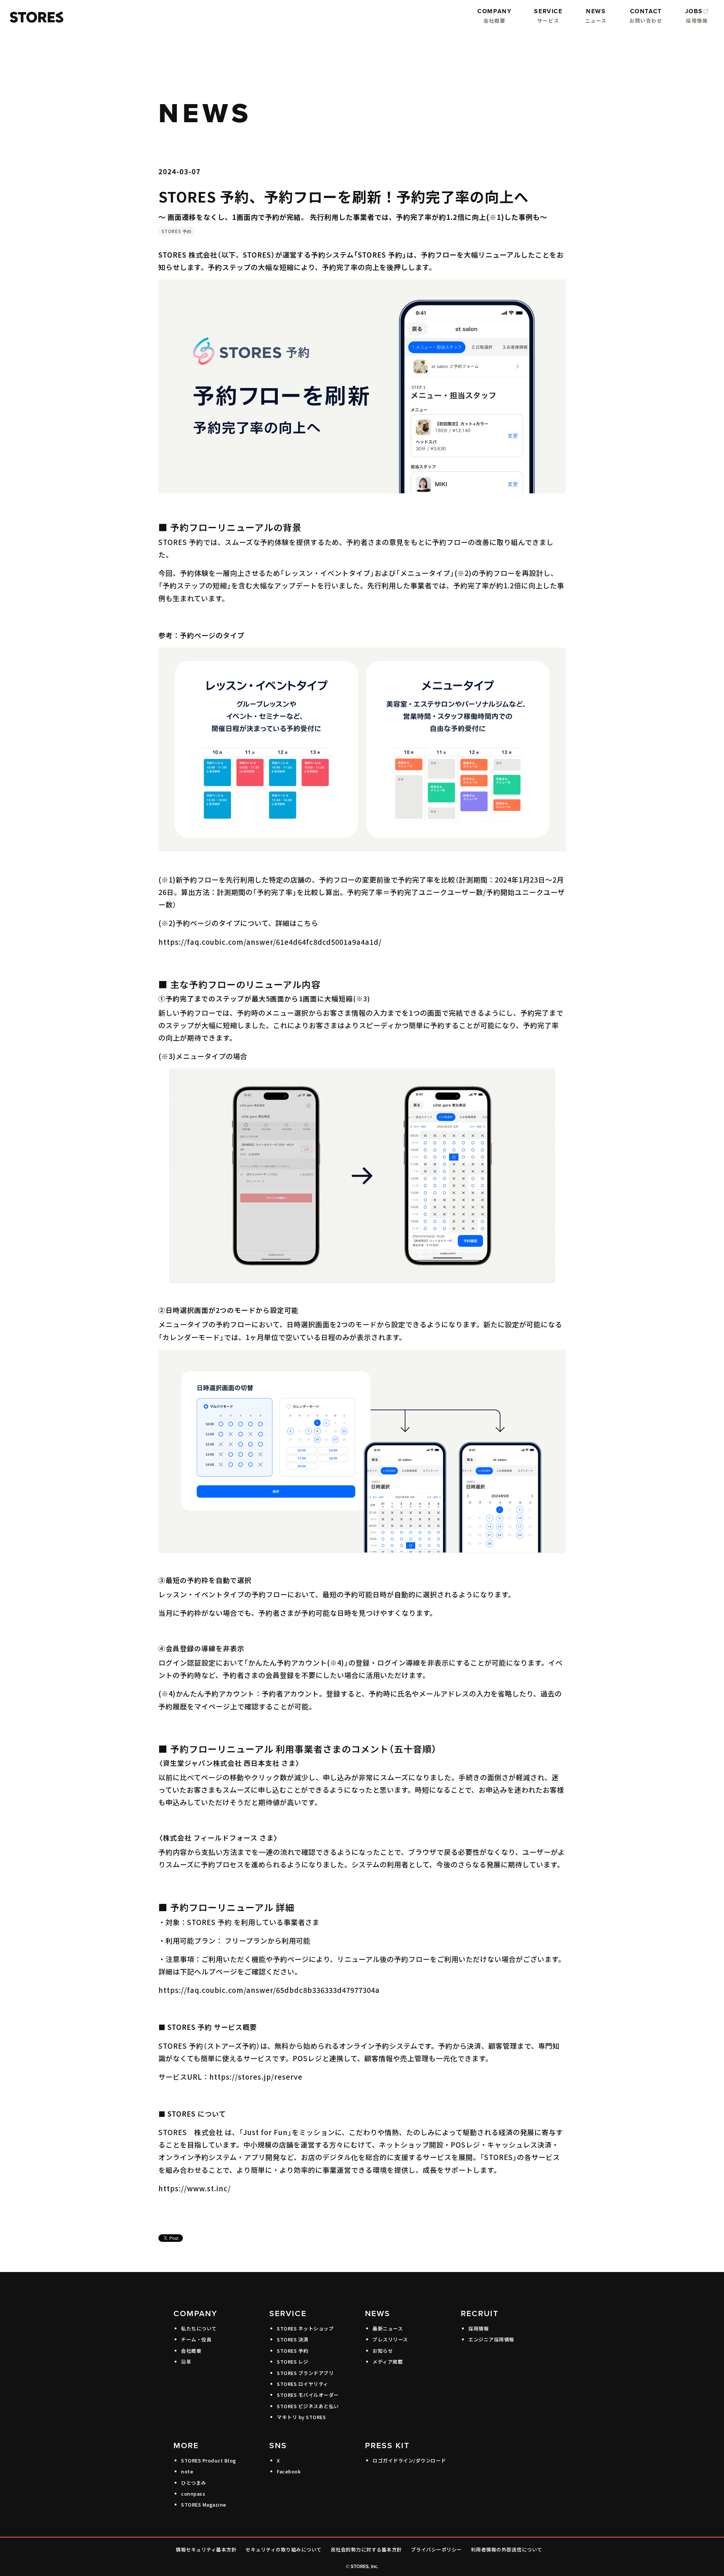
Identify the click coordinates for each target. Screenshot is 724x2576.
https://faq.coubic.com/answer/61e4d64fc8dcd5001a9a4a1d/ (270, 942)
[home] (35, 17)
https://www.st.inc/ (195, 2188)
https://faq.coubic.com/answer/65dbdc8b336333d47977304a (269, 1990)
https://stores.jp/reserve (256, 2077)
